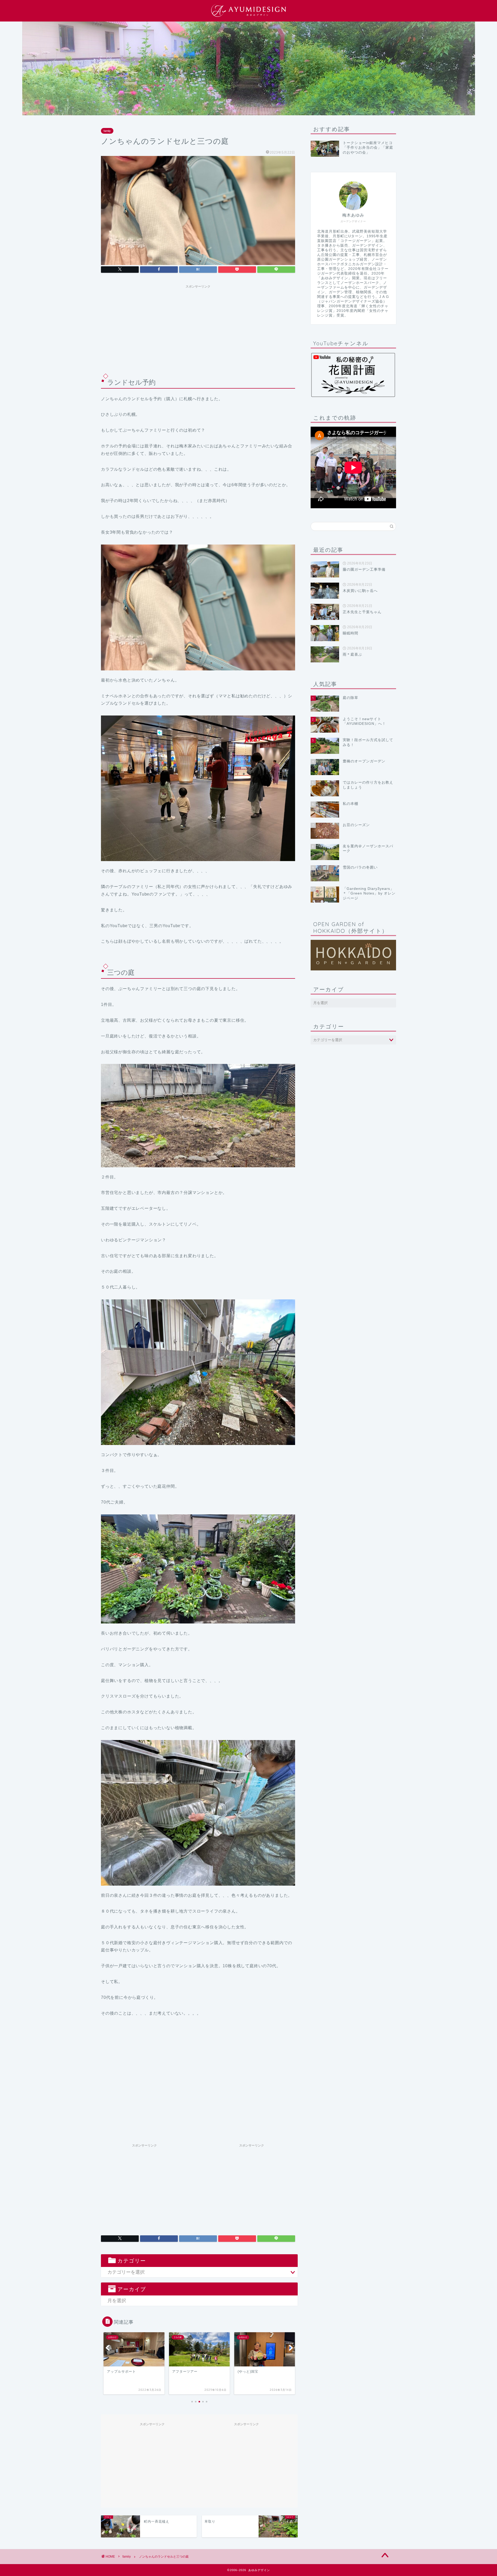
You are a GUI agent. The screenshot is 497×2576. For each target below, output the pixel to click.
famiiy (107, 131)
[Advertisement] (198, 327)
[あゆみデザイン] (248, 17)
